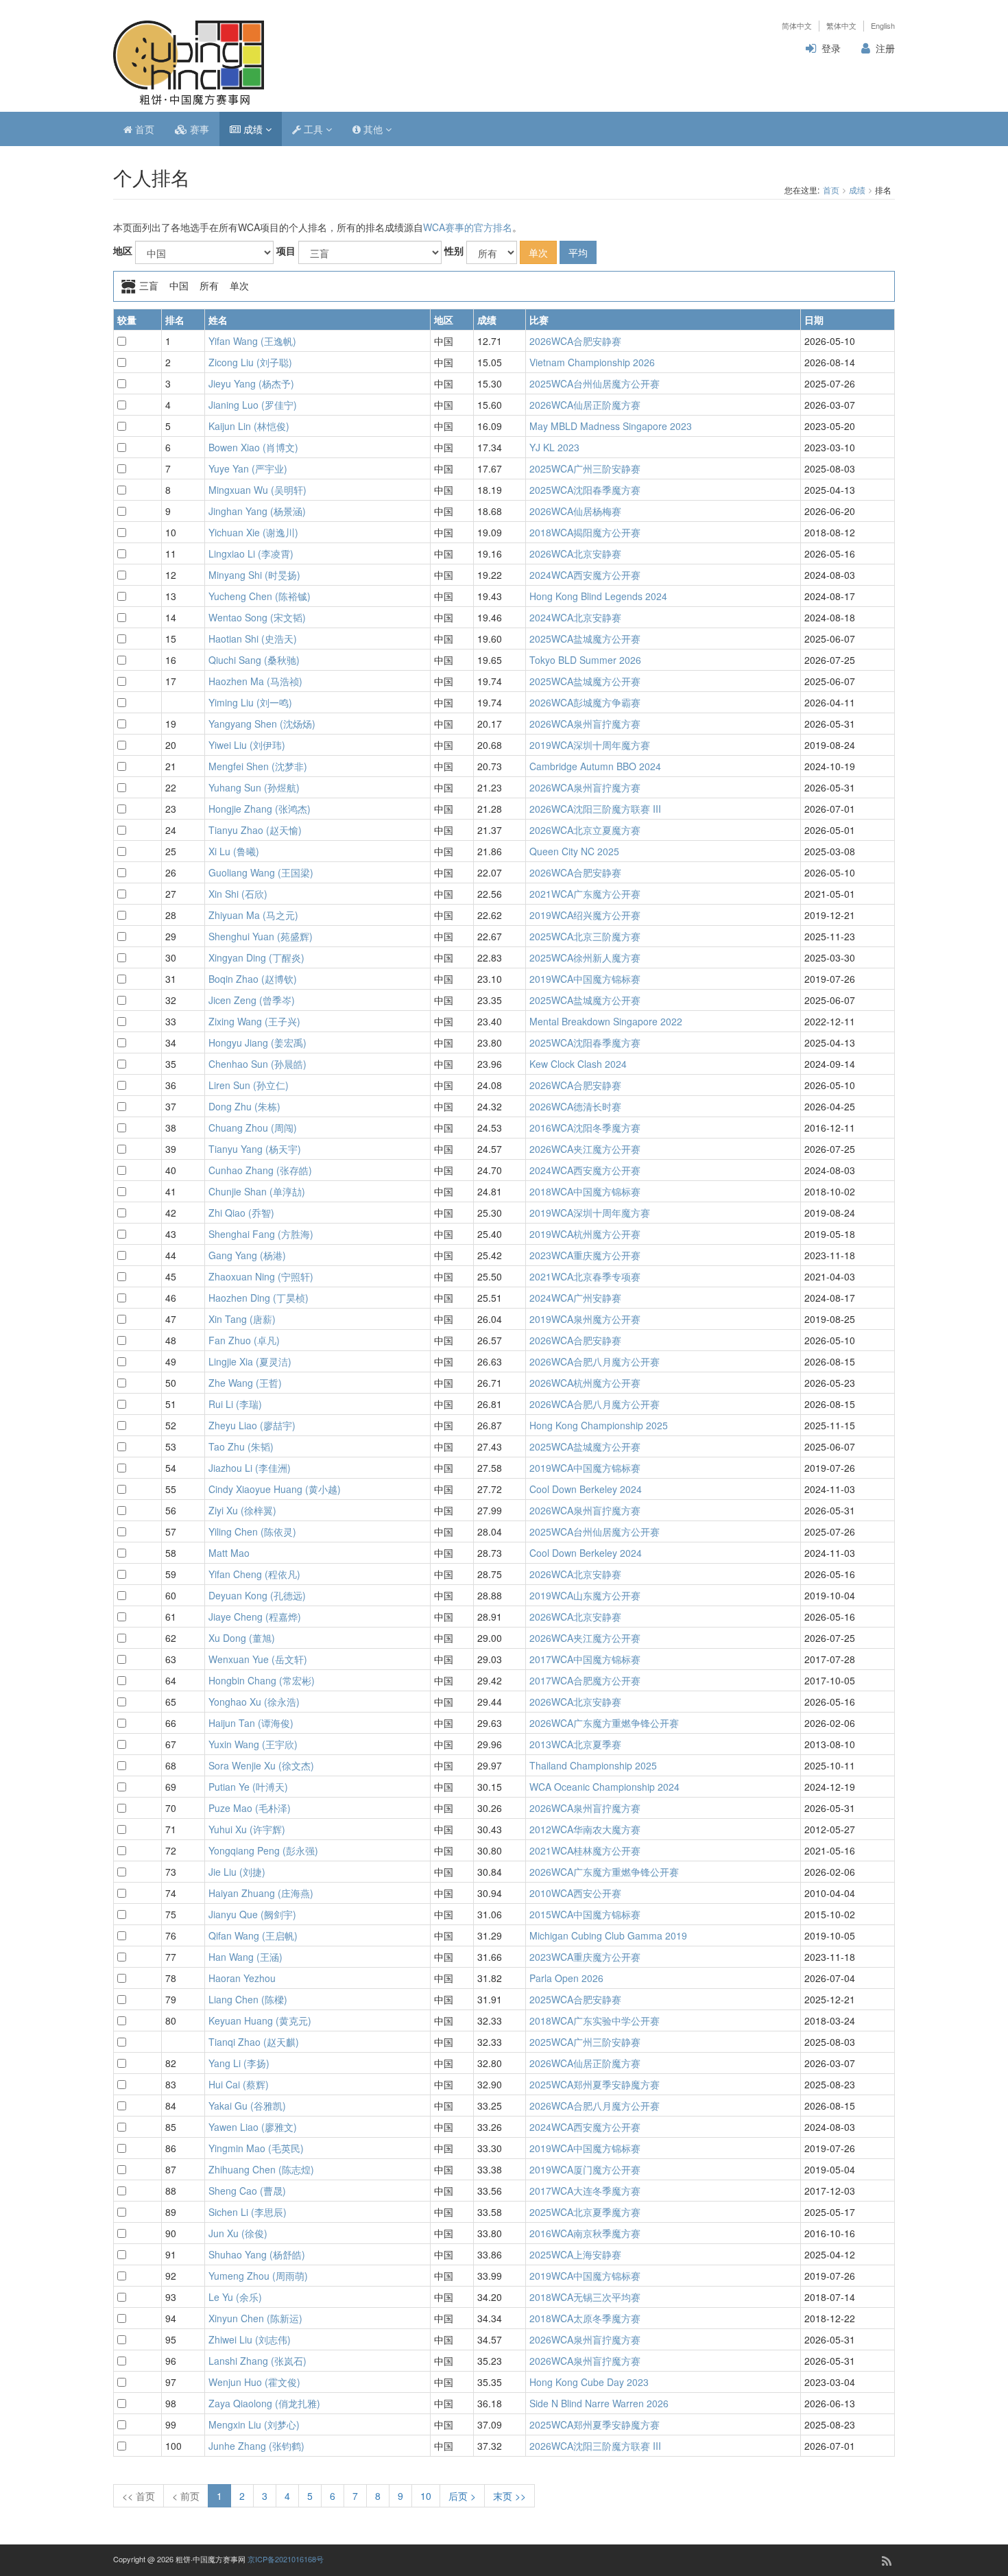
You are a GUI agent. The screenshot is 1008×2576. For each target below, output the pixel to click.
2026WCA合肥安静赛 (575, 341)
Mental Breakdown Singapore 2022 (606, 1021)
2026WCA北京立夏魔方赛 (585, 830)
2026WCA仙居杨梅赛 (575, 511)
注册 (885, 48)
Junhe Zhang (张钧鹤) (256, 2446)
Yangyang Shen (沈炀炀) (262, 724)
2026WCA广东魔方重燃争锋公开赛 (604, 1723)
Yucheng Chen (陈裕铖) (260, 596)
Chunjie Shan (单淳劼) (257, 1191)
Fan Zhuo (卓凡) (244, 1340)
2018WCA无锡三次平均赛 (585, 2297)
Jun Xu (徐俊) (238, 2233)
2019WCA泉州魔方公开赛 (585, 1319)
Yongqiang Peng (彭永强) (263, 1850)
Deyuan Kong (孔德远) (257, 1595)
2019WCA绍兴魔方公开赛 (585, 915)
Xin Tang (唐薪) (242, 1319)
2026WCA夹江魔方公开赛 (585, 1149)
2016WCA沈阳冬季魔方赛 (585, 1128)
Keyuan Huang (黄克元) (260, 2020)
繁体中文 (841, 26)
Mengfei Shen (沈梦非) (258, 766)
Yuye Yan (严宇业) (248, 468)
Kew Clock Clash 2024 (578, 1064)
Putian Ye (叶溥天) (248, 1787)
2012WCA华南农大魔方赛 (585, 1829)
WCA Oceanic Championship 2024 (604, 1787)
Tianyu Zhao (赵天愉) (255, 830)
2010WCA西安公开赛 (575, 1893)
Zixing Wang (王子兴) (254, 1021)
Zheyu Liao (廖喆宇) (252, 1425)
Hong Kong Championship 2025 (599, 1425)
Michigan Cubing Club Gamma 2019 (608, 1935)
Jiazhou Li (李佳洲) (250, 1468)
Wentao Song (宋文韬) (257, 617)
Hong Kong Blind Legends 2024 (598, 596)
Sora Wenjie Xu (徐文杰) (261, 1765)
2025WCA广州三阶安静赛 (585, 468)
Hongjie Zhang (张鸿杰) (260, 809)
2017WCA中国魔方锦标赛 (585, 1659)
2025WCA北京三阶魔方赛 (585, 936)
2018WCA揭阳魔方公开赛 (585, 532)
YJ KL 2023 (554, 447)
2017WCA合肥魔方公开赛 (585, 1680)
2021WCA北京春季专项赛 (585, 1276)
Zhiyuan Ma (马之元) (253, 915)
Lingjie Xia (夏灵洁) (250, 1361)
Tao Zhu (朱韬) (241, 1446)
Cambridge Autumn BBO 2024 (595, 766)
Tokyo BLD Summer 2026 (585, 660)
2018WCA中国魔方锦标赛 (585, 1191)
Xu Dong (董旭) (242, 1638)
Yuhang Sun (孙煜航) (254, 787)
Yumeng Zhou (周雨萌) (258, 2276)
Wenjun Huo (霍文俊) (254, 2382)
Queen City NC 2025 (574, 851)
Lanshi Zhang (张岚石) (257, 2361)
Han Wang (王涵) (245, 1957)
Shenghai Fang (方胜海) (261, 1234)
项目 (286, 250)
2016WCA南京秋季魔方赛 (585, 2233)
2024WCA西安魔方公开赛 (585, 575)
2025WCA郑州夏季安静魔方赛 (595, 2084)
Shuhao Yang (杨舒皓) (257, 2254)
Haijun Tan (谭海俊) (251, 1723)
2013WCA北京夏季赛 (575, 1744)
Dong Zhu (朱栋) (244, 1106)
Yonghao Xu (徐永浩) (254, 1702)
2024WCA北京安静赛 (575, 617)
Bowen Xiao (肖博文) (253, 447)
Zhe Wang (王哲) (245, 1383)
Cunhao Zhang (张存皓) (260, 1170)
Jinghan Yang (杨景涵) (257, 511)
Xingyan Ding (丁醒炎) (256, 957)
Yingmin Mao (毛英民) (256, 2148)
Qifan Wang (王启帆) (253, 1935)
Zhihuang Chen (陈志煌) (261, 2169)
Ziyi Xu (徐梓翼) (242, 1510)
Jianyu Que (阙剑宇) (252, 1914)
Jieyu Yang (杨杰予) (251, 383)
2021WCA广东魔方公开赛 (585, 894)
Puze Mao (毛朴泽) (250, 1808)
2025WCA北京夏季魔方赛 (585, 2212)
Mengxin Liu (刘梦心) (254, 2424)
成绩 (253, 129)
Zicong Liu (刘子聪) (250, 362)
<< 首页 (139, 2496)
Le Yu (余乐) (235, 2297)
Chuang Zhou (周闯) (253, 1128)
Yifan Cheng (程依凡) (254, 1574)
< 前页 (186, 2496)
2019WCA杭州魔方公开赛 (585, 1234)
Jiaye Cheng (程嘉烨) (255, 1617)
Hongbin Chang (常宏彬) (262, 1680)
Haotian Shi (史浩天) (253, 639)
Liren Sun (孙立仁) (249, 1085)
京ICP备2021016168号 (286, 2559)
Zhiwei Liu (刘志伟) (250, 2339)
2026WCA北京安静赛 (575, 553)
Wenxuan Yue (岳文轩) (258, 1659)
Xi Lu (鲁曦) (234, 851)
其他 (373, 129)
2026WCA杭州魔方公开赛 (585, 1383)
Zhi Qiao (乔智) (241, 1213)
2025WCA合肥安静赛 (575, 1999)
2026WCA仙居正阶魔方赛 (585, 405)
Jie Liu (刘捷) (237, 1872)
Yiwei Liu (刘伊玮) (247, 745)
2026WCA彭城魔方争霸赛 (585, 702)
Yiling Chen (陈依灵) (252, 1531)
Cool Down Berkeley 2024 (586, 1489)
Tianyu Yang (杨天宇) (255, 1149)
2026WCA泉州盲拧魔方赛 (585, 724)
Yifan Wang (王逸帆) (252, 341)
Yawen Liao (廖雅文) (253, 2127)
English (883, 26)
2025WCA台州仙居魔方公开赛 (595, 383)
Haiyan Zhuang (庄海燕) (261, 1893)
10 (426, 2496)
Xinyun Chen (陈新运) (255, 2318)
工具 (313, 129)
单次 (538, 252)
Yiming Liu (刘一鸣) (250, 702)
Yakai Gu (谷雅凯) (247, 2106)
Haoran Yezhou (242, 1978)
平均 (578, 252)
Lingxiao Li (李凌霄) (251, 553)
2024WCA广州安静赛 (575, 1298)
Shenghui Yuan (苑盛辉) (261, 936)
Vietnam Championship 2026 (592, 362)
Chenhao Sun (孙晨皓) (257, 1064)
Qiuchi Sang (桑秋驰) (254, 660)
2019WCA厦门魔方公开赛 (585, 2169)
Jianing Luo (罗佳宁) (253, 405)
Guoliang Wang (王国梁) (261, 872)
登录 (831, 48)
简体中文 (797, 26)
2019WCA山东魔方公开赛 (585, 1595)
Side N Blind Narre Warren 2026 (599, 2403)
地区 (123, 250)
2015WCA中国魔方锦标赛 (585, 1914)
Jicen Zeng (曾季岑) (252, 1000)
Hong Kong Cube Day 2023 (589, 2382)
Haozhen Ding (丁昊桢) (259, 1298)
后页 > (462, 2496)
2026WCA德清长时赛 (575, 1106)
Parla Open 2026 (566, 1978)
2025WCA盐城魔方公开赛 (585, 639)
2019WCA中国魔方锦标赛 (585, 979)
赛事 (198, 129)
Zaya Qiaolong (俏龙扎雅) (264, 2403)
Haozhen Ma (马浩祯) (255, 681)
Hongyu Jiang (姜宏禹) (257, 1042)
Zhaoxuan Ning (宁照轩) (261, 1276)
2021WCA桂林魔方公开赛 (585, 1850)
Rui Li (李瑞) (235, 1404)
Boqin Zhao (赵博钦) (253, 979)
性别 (454, 250)
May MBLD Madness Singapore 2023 (611, 426)
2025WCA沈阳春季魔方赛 (585, 490)
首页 (143, 129)
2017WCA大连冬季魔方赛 (585, 2191)
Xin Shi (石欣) (238, 894)
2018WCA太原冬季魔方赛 (585, 2318)
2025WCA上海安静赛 (575, 2254)
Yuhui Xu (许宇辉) (247, 1829)
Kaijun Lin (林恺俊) (249, 426)
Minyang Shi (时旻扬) (254, 575)
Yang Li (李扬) (239, 2063)
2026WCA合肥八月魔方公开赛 (595, 1361)
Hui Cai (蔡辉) (239, 2084)
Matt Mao (229, 1553)
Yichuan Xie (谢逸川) (253, 532)
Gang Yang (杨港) (247, 1255)
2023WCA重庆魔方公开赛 (585, 1255)
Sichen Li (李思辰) (248, 2212)
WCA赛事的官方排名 (468, 227)
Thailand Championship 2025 (593, 1765)
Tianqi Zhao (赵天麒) (254, 2042)
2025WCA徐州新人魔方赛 (585, 957)
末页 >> (509, 2496)
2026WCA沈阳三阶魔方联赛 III (595, 809)
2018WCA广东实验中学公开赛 (595, 2020)
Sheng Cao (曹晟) (247, 2191)
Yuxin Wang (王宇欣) (253, 1744)
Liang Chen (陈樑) (248, 1999)
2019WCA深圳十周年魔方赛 (590, 745)
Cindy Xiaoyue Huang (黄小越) (275, 1489)
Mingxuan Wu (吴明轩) (257, 490)
